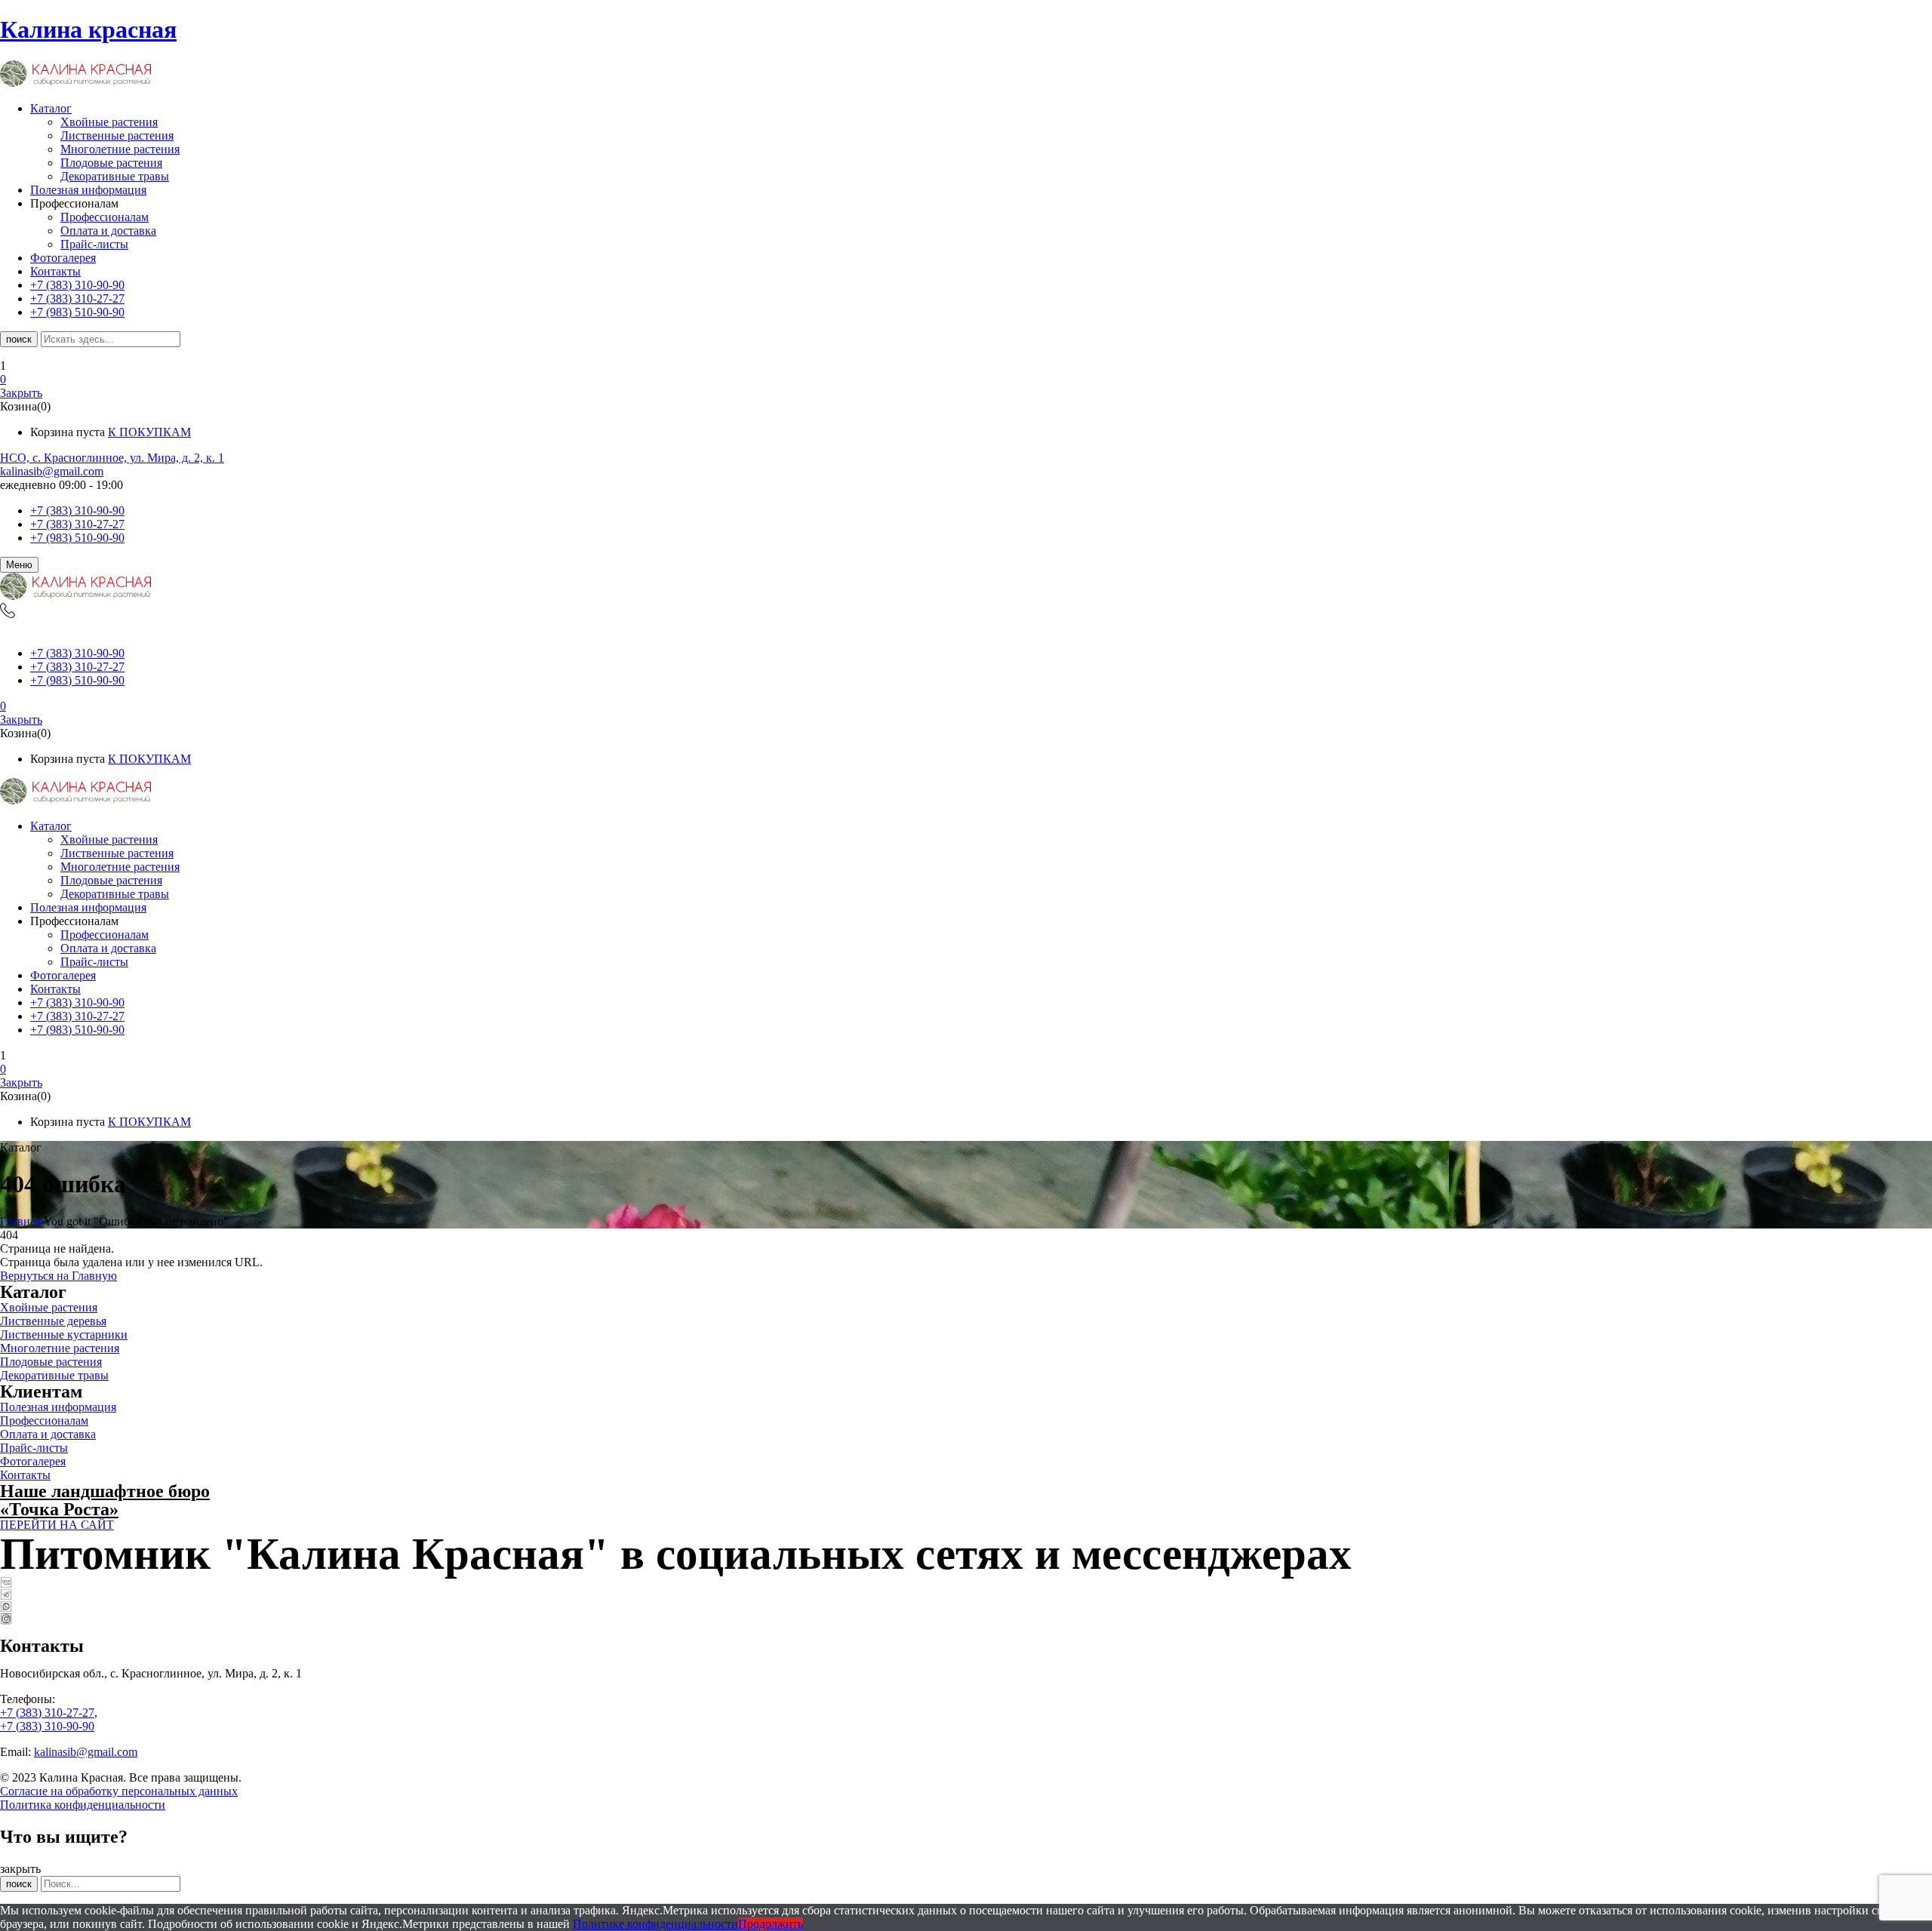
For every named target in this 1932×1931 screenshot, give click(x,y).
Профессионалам (105, 217)
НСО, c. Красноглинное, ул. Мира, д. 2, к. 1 (112, 458)
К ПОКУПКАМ (149, 432)
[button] (966, 380)
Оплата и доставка (108, 231)
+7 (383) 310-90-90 (77, 510)
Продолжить (771, 1924)
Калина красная (88, 29)
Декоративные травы (115, 176)
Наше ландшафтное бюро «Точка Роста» (105, 1500)
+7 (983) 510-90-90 (77, 538)
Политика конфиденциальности (83, 1805)
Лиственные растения (117, 135)
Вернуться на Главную (58, 1276)
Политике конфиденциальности (655, 1924)
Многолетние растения (120, 149)
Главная (20, 1221)
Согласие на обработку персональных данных (119, 1791)
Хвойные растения (109, 122)
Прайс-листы (94, 244)
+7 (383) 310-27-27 (77, 524)
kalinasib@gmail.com (52, 471)
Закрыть (21, 393)
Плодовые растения (111, 163)
